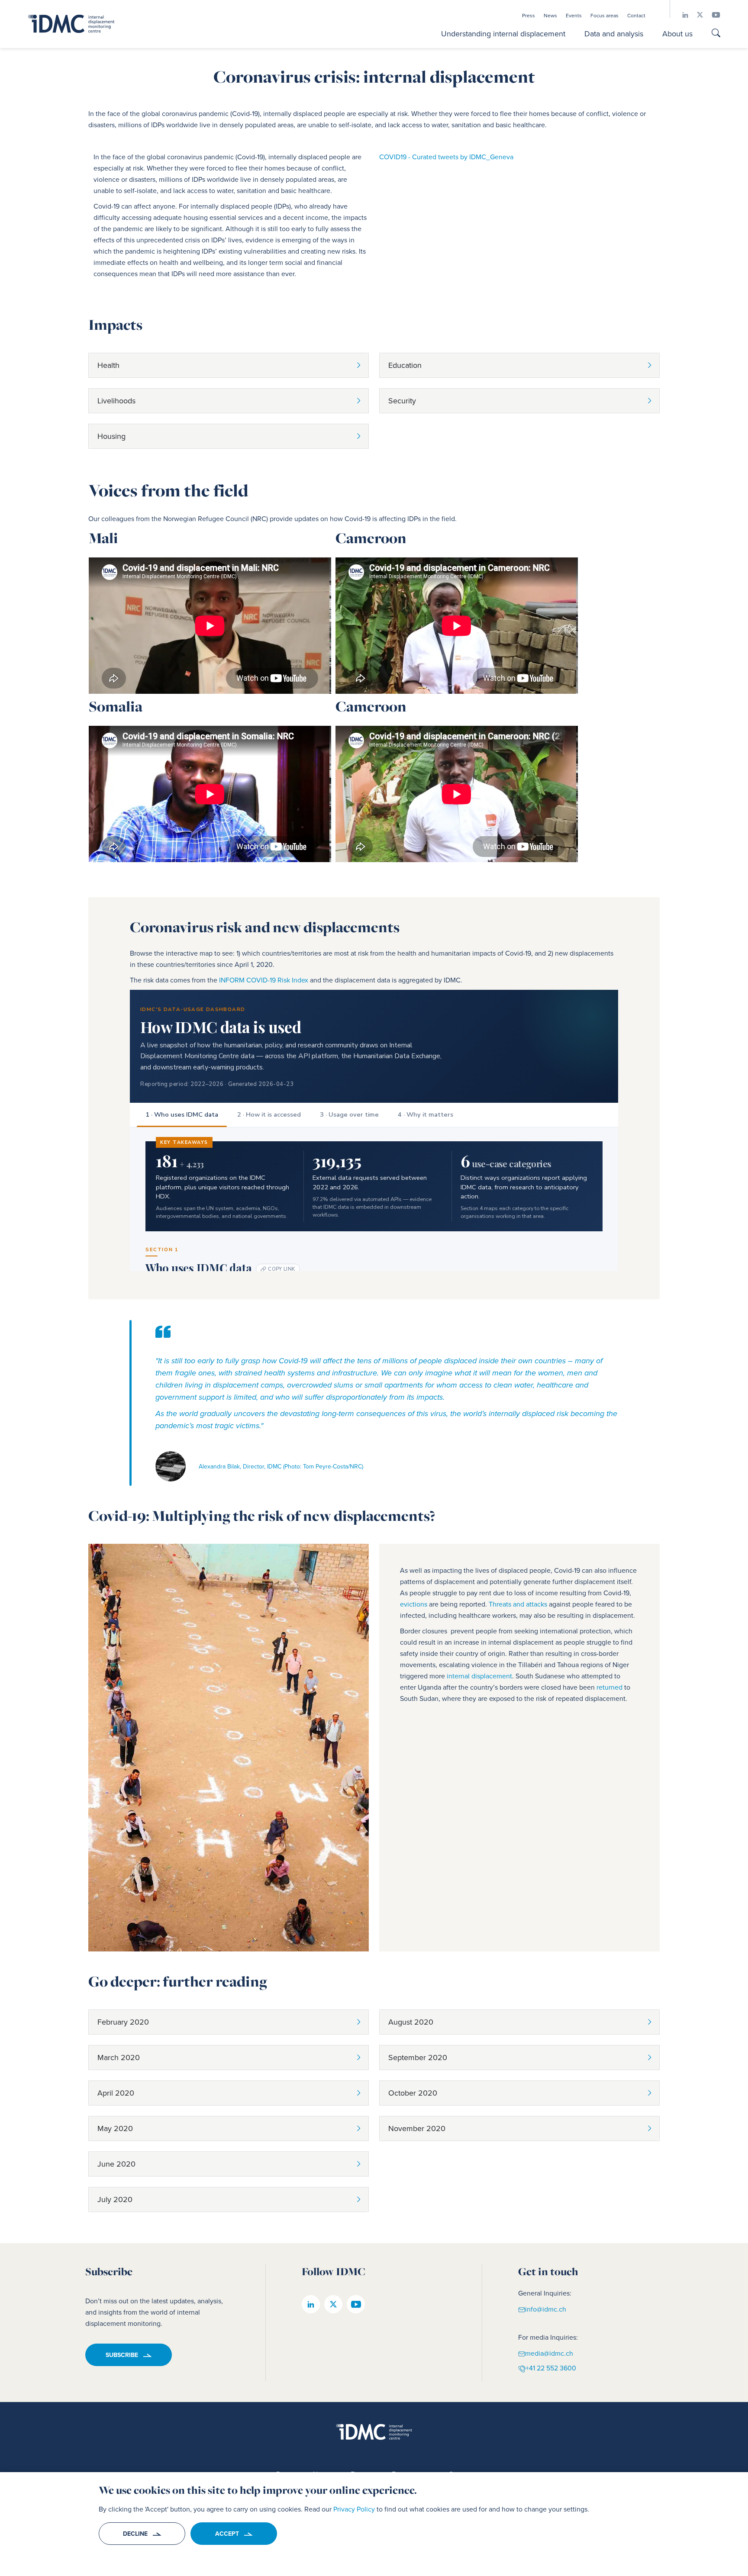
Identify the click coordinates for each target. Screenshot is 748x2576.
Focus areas (605, 16)
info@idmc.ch (546, 2309)
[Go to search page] (716, 34)
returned (609, 1687)
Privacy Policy (354, 2509)
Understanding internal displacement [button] (503, 34)
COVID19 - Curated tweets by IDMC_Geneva (446, 157)
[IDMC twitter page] (696, 15)
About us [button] (677, 34)
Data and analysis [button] (614, 34)
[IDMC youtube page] (712, 15)
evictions (414, 1604)
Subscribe (122, 2355)
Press (529, 16)
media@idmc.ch (549, 2353)
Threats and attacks (518, 1604)
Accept (227, 2534)
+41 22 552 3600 (551, 2368)
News (550, 16)
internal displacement (479, 1676)
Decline (135, 2534)
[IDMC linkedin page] (681, 15)
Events (574, 16)
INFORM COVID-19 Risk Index (264, 980)
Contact (636, 16)
